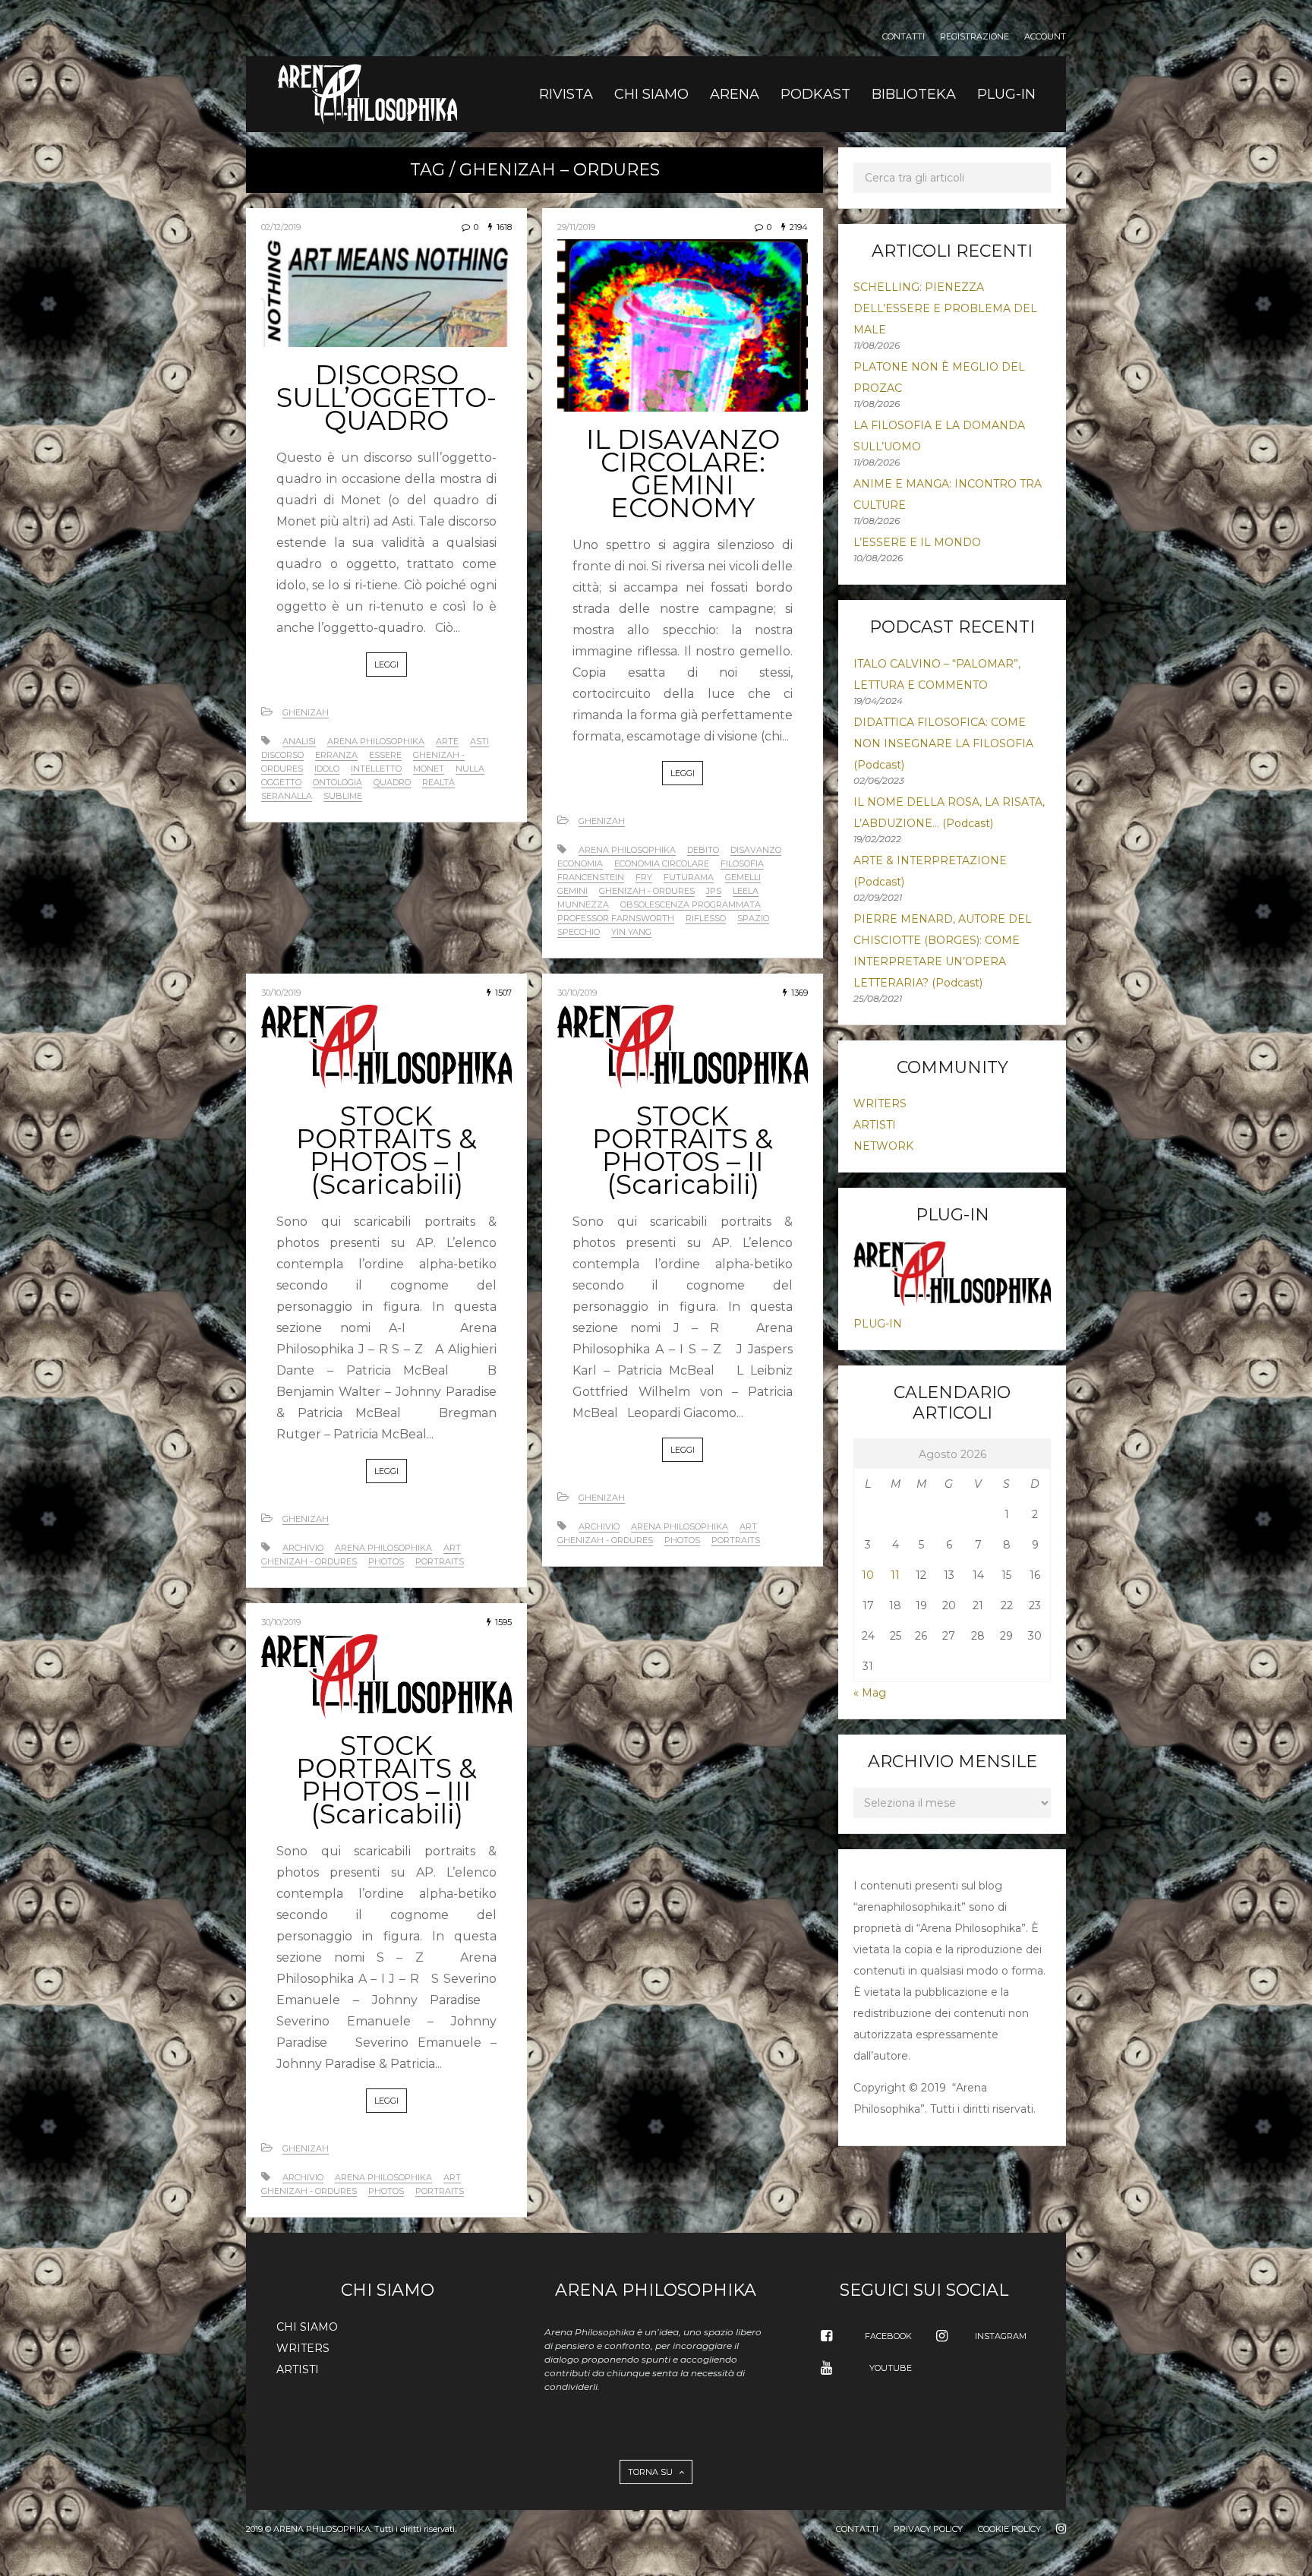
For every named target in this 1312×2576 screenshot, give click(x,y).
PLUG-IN (1006, 94)
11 (895, 1575)
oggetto (281, 782)
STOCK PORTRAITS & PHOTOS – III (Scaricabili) (386, 1780)
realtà (438, 782)
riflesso (706, 918)
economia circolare (662, 863)
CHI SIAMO (651, 94)
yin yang (631, 932)
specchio (579, 932)
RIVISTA (566, 94)
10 (868, 1575)
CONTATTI (904, 37)
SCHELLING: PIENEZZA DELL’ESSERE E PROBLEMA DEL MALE (945, 308)
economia (580, 863)
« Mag (870, 1693)
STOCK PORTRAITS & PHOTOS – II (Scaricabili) (683, 1150)
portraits (440, 1561)
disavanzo (756, 850)
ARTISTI (875, 1125)
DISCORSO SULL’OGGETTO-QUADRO (386, 398)
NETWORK (883, 1146)
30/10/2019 (281, 993)
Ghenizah (306, 712)
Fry (644, 877)
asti (479, 741)
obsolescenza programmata (691, 904)
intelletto (376, 769)
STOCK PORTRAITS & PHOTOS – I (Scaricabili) (386, 1150)
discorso (282, 755)
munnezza (583, 904)
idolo (327, 769)
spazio (753, 918)
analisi (299, 741)
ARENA (735, 94)
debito (703, 850)
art (452, 1548)
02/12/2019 (281, 227)
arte (447, 741)
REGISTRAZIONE (975, 37)
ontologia (337, 782)
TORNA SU (651, 2472)
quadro (392, 782)
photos (386, 1561)
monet (429, 769)
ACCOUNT (1045, 37)
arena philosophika (376, 741)
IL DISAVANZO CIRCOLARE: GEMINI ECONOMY (683, 474)
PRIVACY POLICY (928, 2529)
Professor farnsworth (616, 918)
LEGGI (386, 665)
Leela (746, 891)
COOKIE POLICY (1009, 2529)
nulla (470, 769)
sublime (343, 796)
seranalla (287, 796)
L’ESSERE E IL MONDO (917, 542)
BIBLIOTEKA (914, 94)
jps (714, 891)
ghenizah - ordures (647, 891)
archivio (303, 1548)
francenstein (591, 877)
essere (385, 755)
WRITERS (880, 1103)
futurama (689, 877)
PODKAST (815, 94)
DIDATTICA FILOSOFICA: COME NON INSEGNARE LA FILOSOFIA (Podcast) (943, 743)
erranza (336, 755)
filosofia (742, 863)
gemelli (743, 877)
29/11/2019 (576, 227)
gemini (572, 891)
